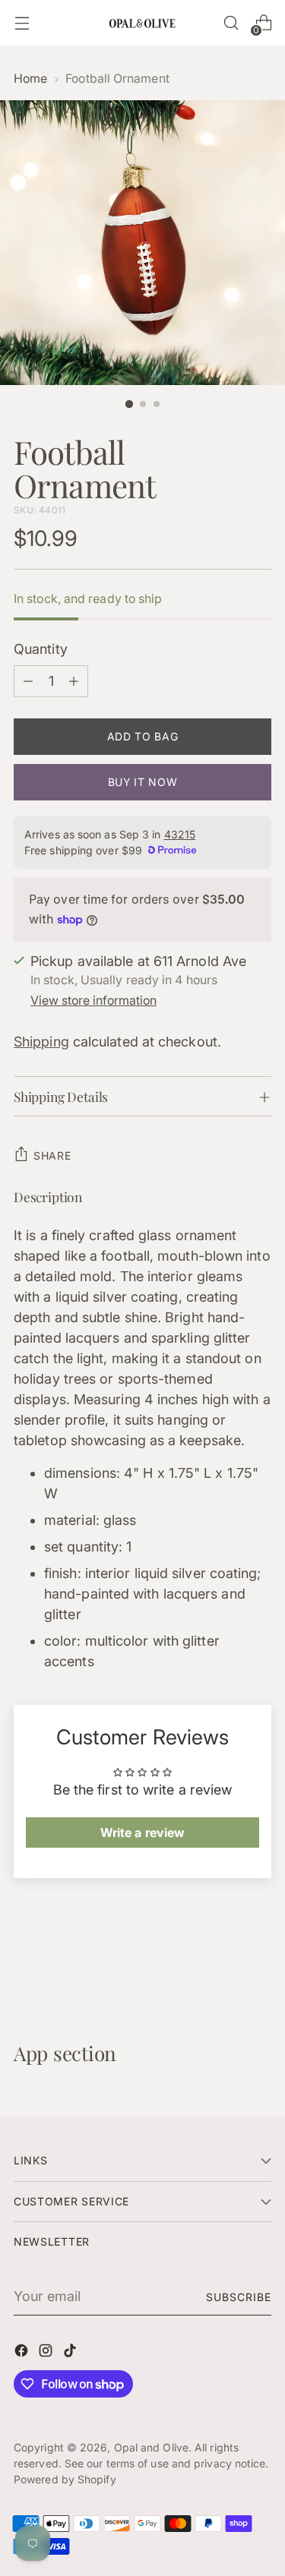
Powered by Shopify (65, 2479)
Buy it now (143, 782)
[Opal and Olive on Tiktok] (71, 2353)
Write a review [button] (142, 1833)
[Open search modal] (231, 23)
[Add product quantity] (74, 681)
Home (30, 79)
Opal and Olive (151, 2447)
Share (52, 1155)
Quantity (41, 649)
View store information (93, 1001)
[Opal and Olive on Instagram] (47, 2353)
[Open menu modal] (22, 23)
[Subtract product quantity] (28, 681)
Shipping (41, 1042)
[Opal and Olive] (143, 22)
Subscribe (239, 2297)
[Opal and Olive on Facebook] (23, 2353)
